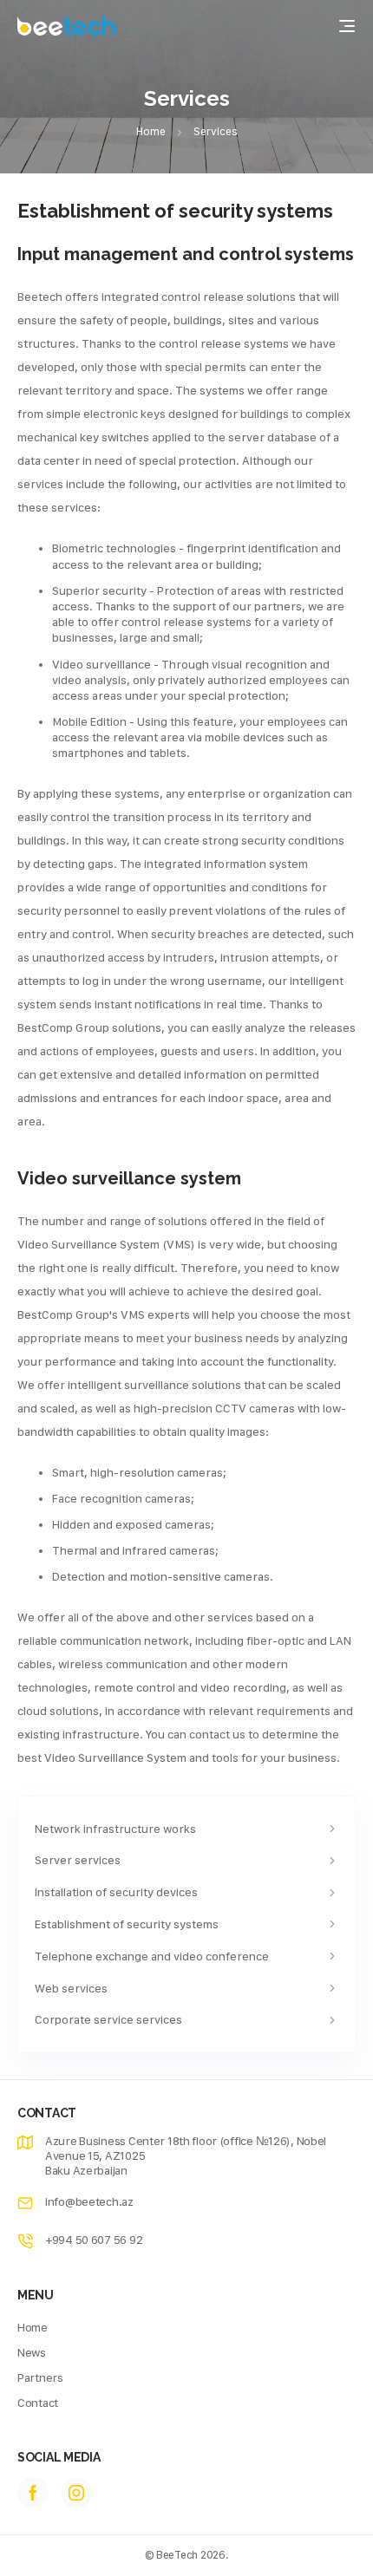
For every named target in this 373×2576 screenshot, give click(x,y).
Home (151, 131)
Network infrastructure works (115, 1829)
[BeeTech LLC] (67, 26)
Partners (40, 2377)
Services (216, 131)
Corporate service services (108, 2019)
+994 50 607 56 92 (94, 2240)
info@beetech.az (89, 2201)
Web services (71, 1988)
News (32, 2352)
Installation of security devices (116, 1892)
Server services (78, 1860)
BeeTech (177, 2555)
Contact (38, 2403)
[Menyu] (347, 26)
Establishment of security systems (127, 1924)
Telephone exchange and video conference (152, 1956)
